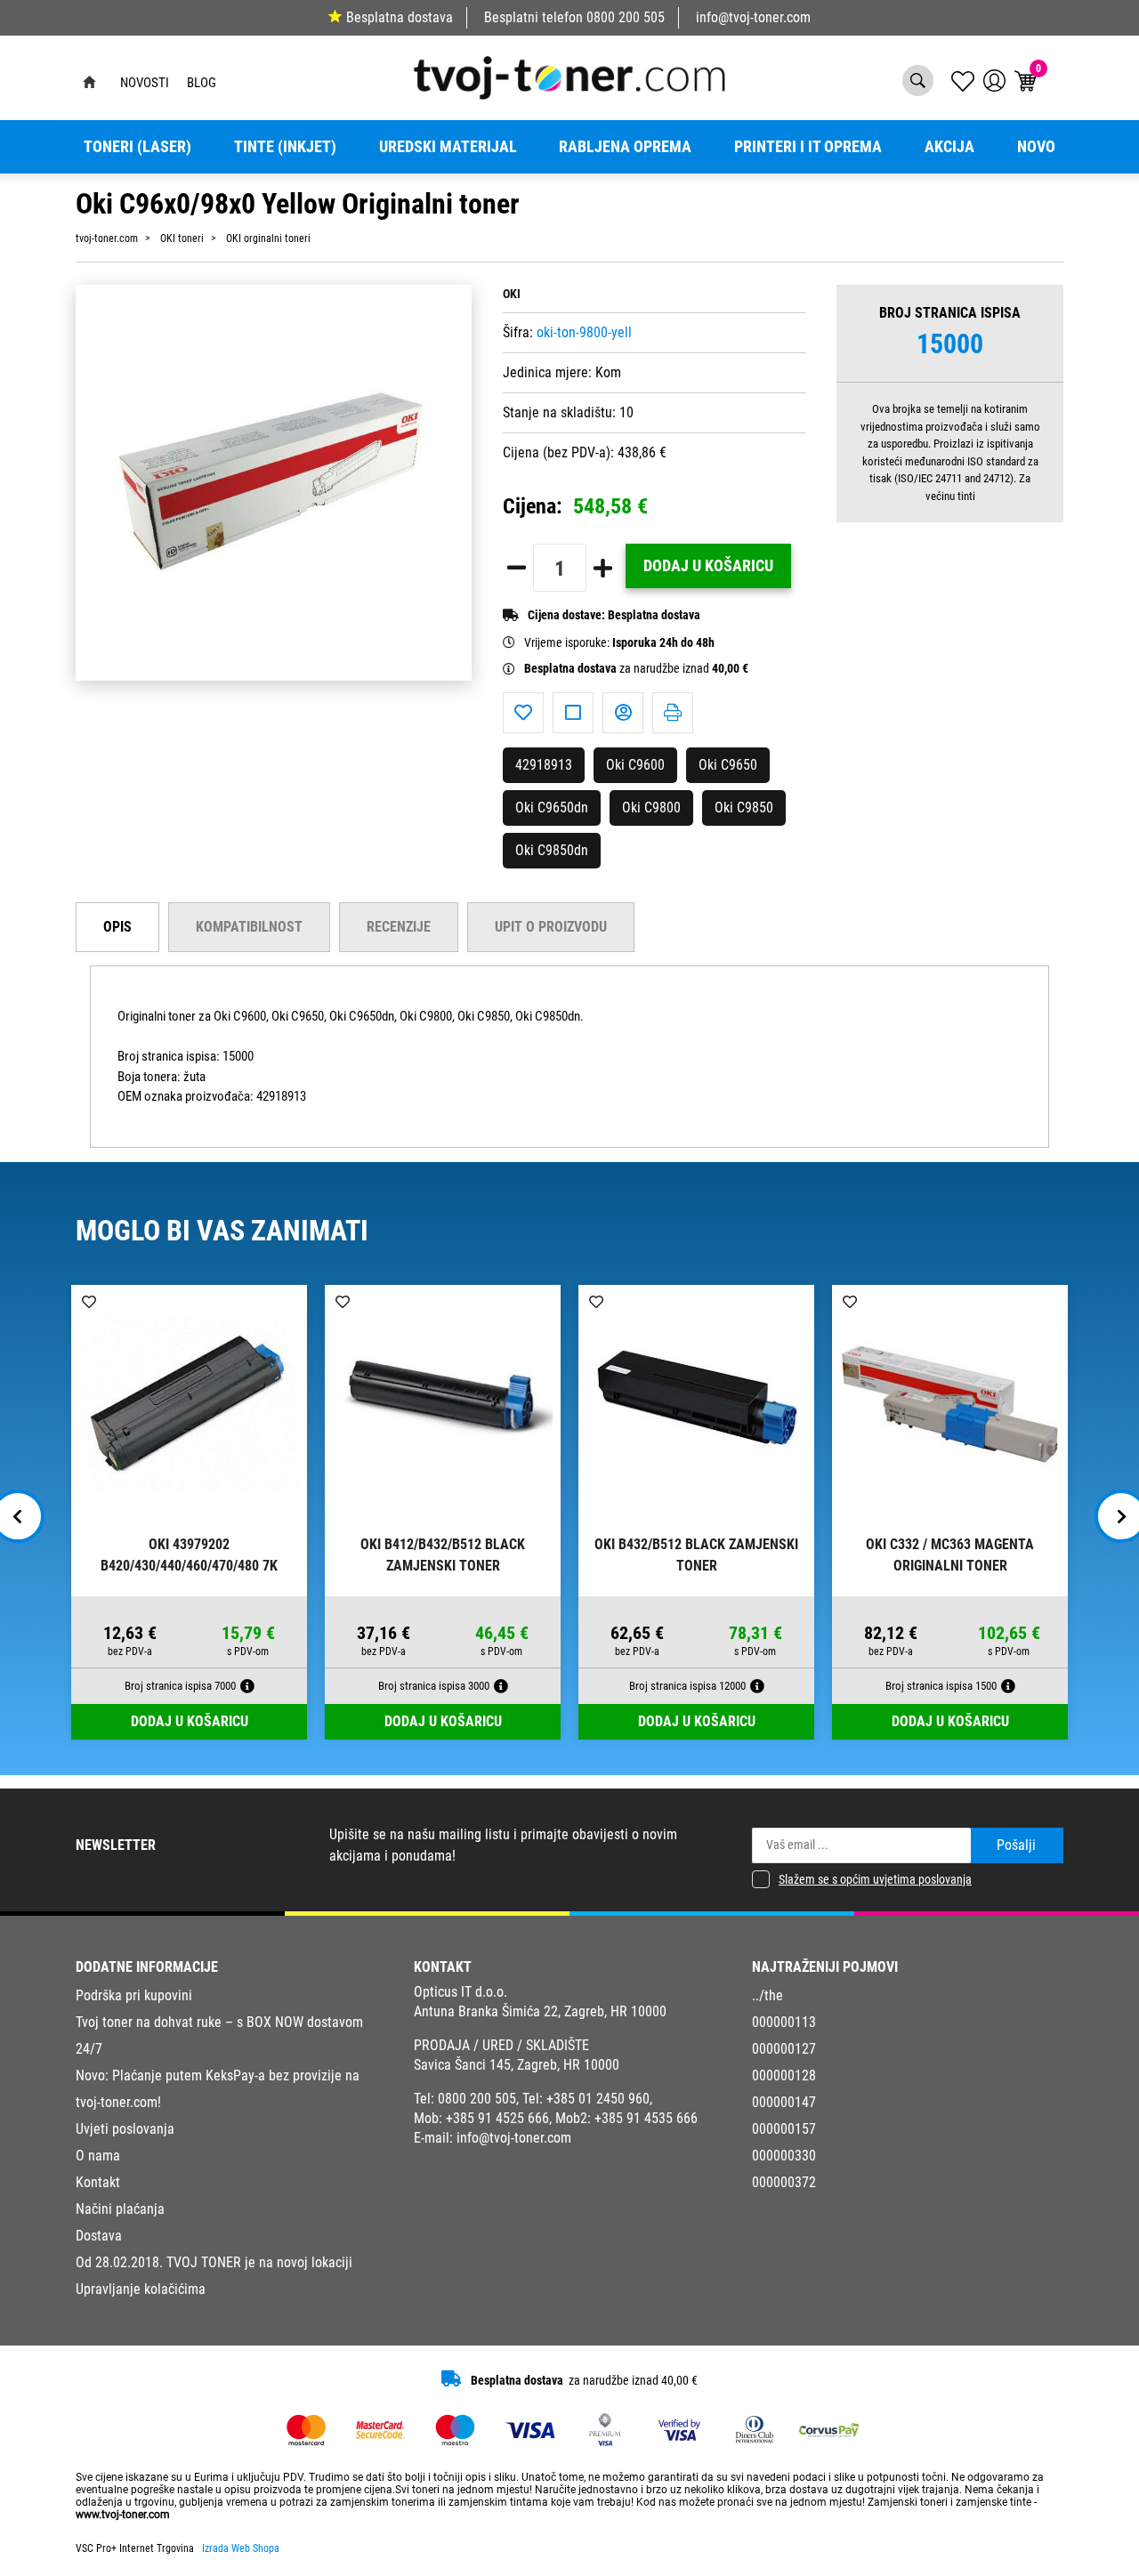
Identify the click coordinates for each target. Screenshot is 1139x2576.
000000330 (784, 2156)
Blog (202, 83)
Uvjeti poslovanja (125, 2129)
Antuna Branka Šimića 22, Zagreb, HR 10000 (540, 2011)
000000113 (784, 2022)
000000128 (784, 2075)
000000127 (784, 2049)
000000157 (784, 2129)
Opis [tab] (117, 927)
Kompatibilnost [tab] (249, 927)
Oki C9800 (651, 808)
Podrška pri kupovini (134, 1995)
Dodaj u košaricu (708, 566)
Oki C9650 (728, 765)
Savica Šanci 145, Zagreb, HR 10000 (517, 2065)
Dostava (99, 2236)
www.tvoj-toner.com (123, 2515)
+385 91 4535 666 (646, 2118)
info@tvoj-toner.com (753, 17)
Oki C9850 (744, 808)
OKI (512, 294)
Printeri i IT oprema (808, 147)
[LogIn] (994, 81)
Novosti (145, 83)
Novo (1036, 147)
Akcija (949, 147)
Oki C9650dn (552, 808)
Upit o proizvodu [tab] (551, 927)
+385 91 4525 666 (497, 2118)
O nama (98, 2156)
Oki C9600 (635, 765)
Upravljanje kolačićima (141, 2289)
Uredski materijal (448, 147)
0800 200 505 (626, 17)
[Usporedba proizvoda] (573, 713)
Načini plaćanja (120, 2209)
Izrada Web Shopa (241, 2548)
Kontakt (98, 2182)
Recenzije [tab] (399, 927)
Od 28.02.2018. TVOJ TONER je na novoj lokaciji (214, 2262)
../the (767, 1995)
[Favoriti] (523, 713)
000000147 (784, 2102)
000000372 (784, 2182)
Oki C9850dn (552, 850)
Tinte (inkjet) (285, 147)
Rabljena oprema (625, 147)
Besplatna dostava (400, 17)
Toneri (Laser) (137, 147)
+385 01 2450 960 (598, 2099)
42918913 (544, 765)
